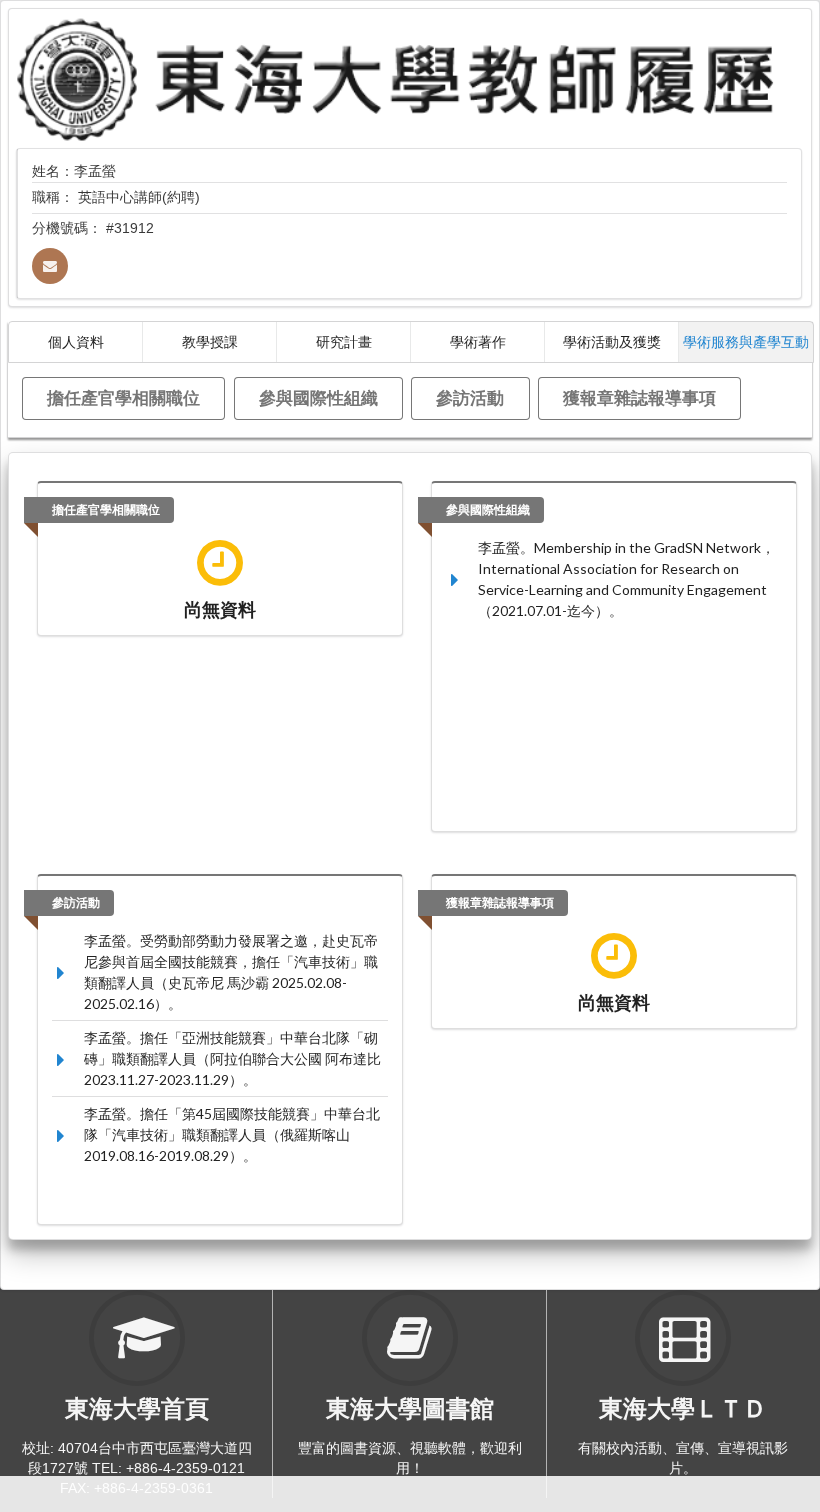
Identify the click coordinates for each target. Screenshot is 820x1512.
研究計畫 (344, 341)
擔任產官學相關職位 (123, 397)
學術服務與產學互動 (746, 341)
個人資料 (76, 341)
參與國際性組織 (318, 397)
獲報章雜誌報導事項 (639, 397)
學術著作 (478, 341)
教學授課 (210, 341)
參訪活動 (470, 397)
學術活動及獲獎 (612, 341)
